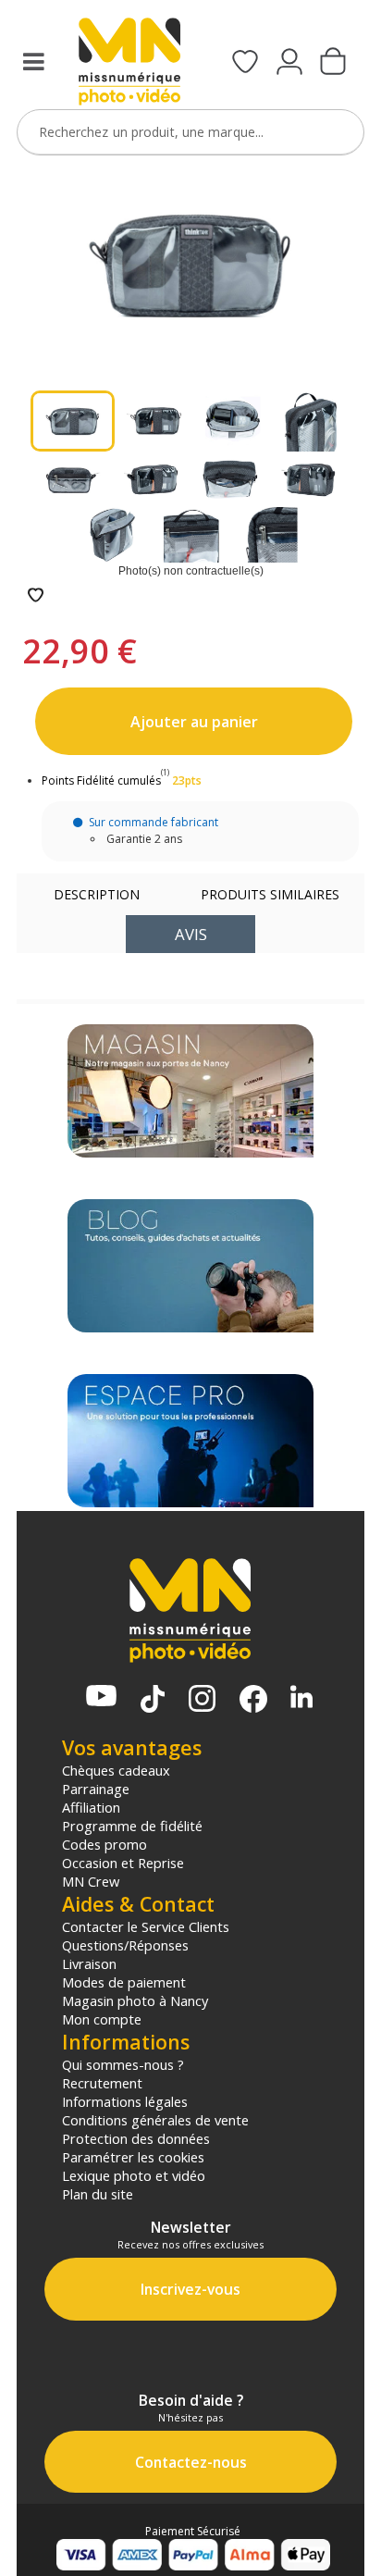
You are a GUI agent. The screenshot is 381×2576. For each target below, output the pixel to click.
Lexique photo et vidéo (134, 2175)
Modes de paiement (124, 1982)
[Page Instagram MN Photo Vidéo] (202, 1700)
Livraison (89, 1963)
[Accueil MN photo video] (129, 63)
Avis (191, 934)
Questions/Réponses (125, 1945)
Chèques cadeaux (116, 1770)
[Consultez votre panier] (333, 63)
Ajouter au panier (194, 722)
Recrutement (102, 2083)
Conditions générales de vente (155, 2120)
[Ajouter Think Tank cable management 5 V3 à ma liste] (36, 596)
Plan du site (98, 2194)
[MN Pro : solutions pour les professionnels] (190, 1441)
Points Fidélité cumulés (101, 780)
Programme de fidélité (132, 1826)
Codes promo (104, 1844)
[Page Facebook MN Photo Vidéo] (253, 1701)
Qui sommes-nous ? (123, 2064)
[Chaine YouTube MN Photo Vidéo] (101, 1697)
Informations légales (125, 2101)
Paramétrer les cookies (133, 2157)
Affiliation (91, 1807)
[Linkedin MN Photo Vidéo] (301, 1698)
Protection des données (136, 2138)
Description (97, 894)
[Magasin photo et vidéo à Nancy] (190, 1091)
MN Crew (91, 1881)
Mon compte (102, 2019)
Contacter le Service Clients (146, 1926)
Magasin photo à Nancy (135, 2000)
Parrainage (96, 1789)
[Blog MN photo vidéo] (190, 1266)
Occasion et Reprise (123, 1863)
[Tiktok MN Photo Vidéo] (153, 1701)
